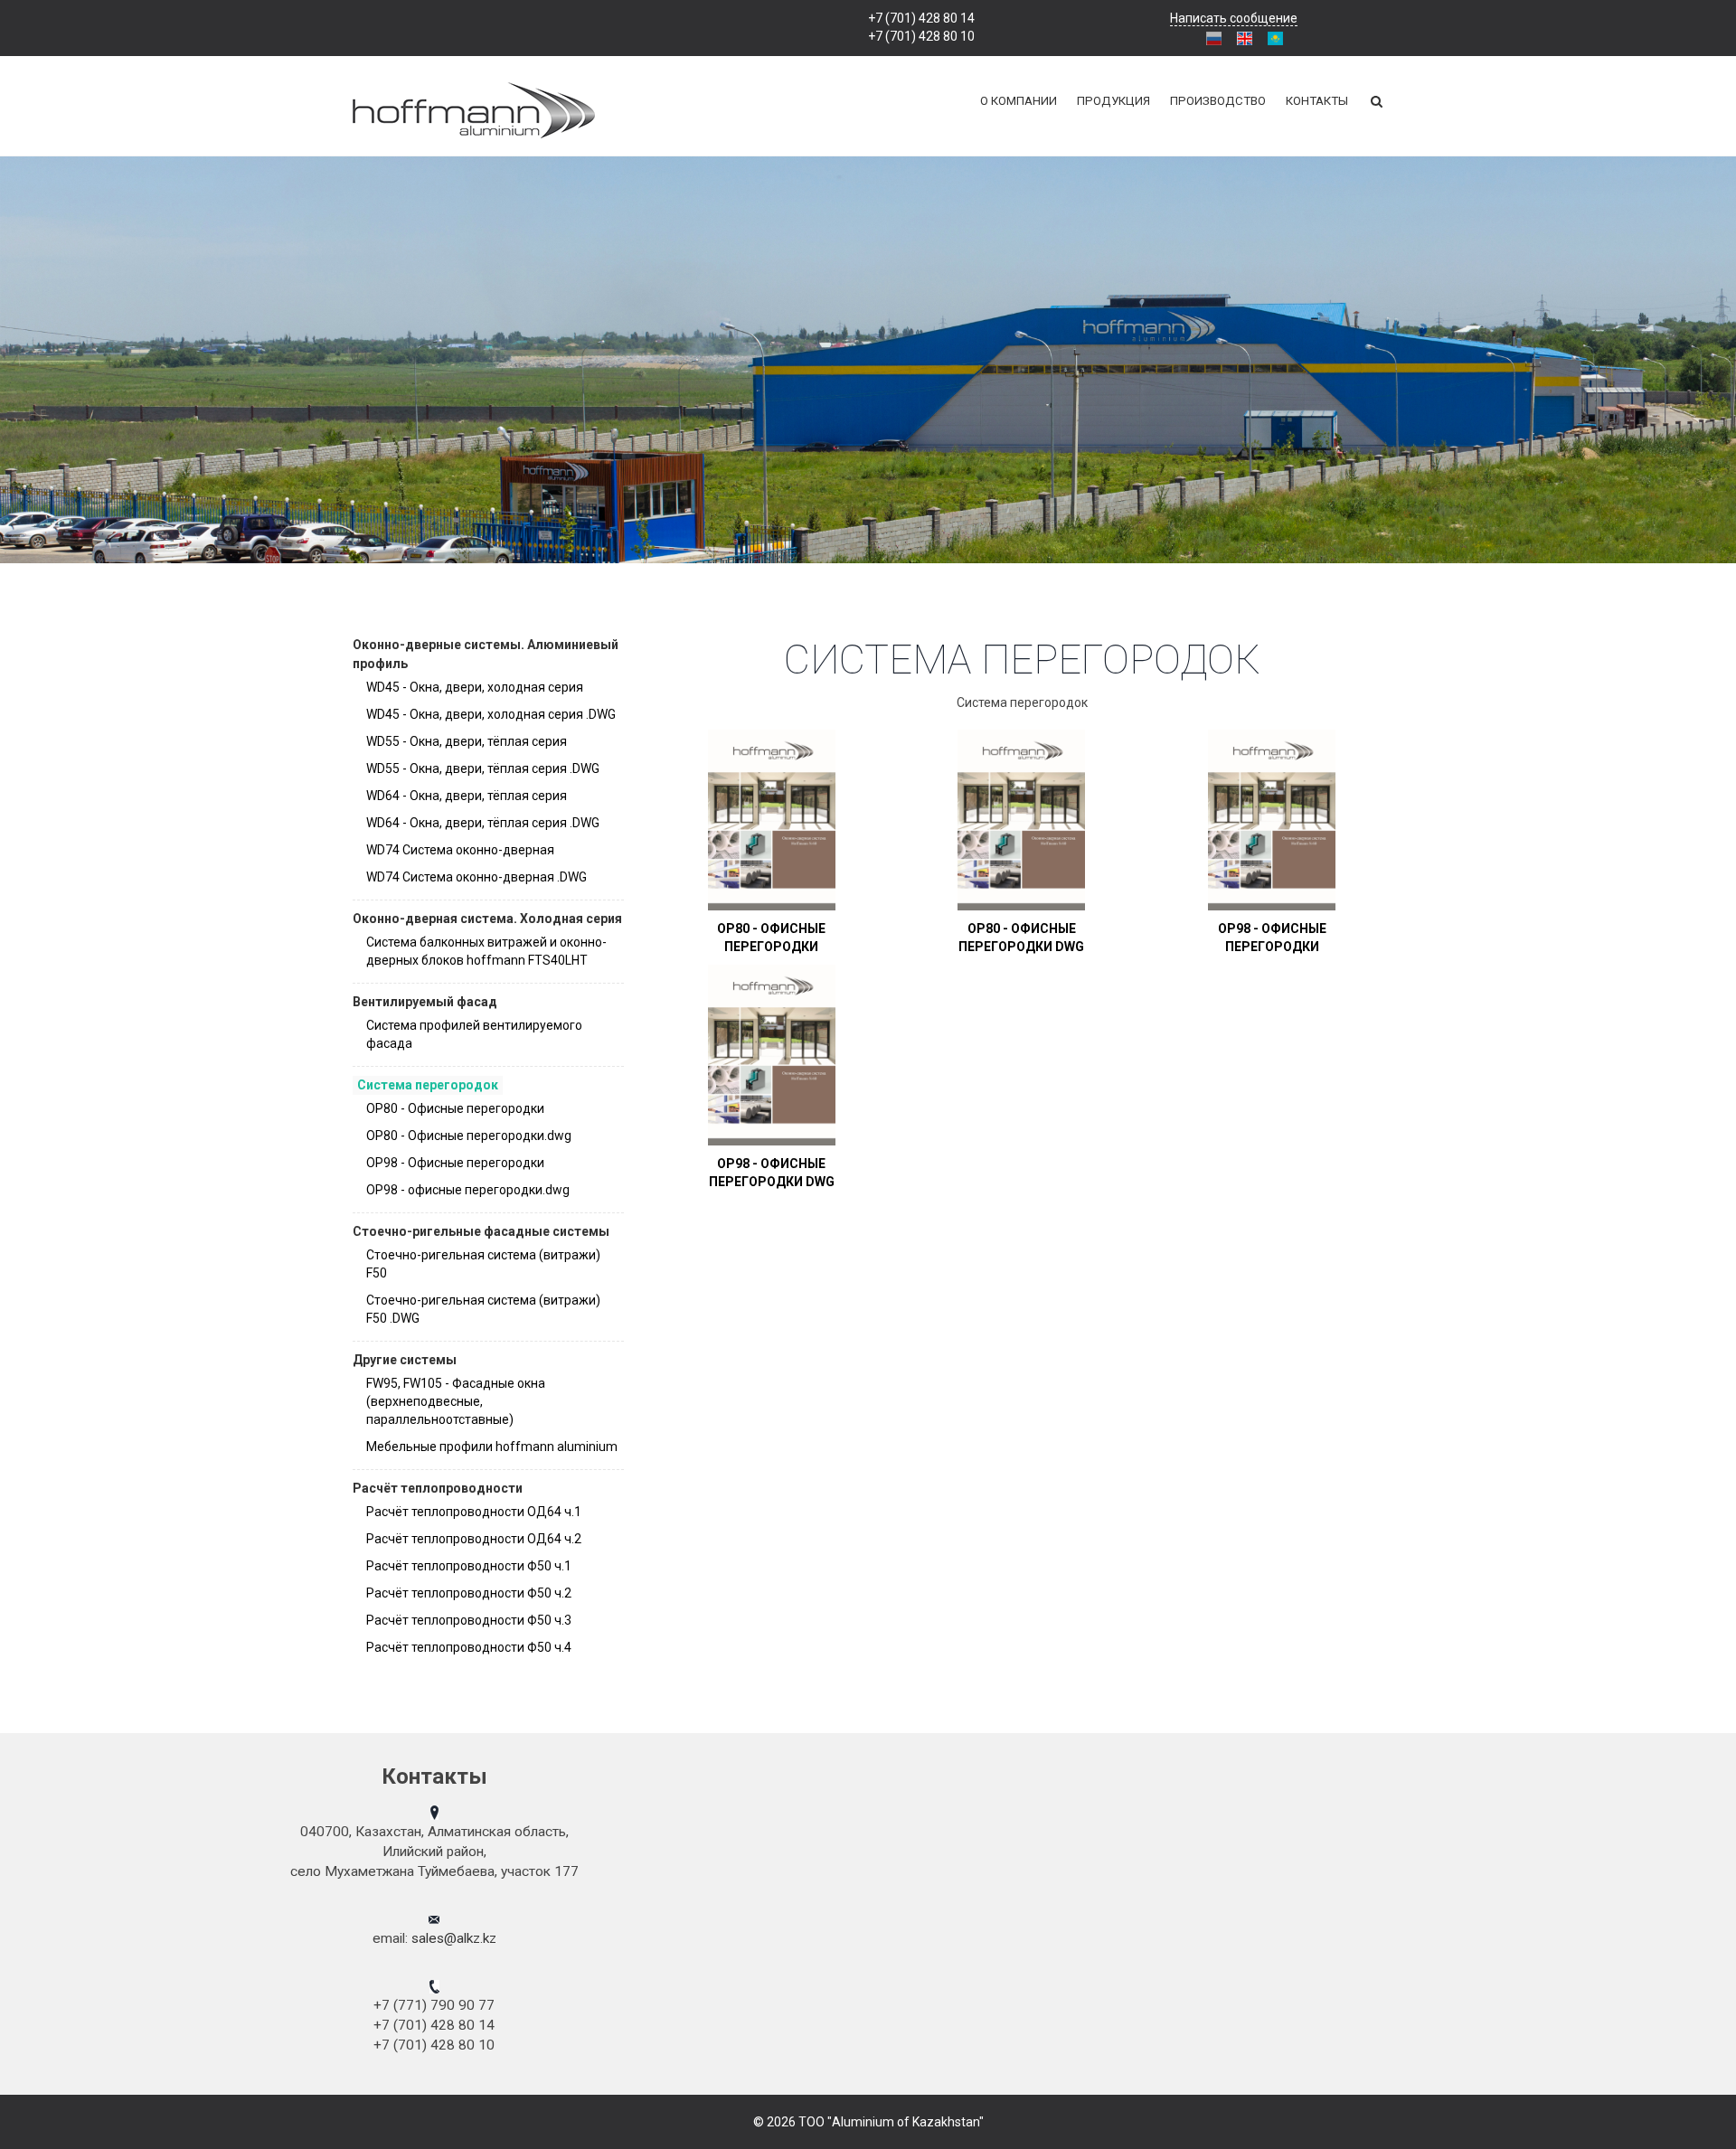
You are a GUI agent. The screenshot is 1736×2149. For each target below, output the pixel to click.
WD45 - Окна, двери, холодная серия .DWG (491, 714)
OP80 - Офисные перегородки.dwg (469, 1136)
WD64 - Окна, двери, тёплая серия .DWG (483, 823)
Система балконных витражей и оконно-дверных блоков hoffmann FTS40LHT (486, 951)
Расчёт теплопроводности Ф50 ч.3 (469, 1620)
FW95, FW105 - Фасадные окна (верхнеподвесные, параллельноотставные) (456, 1401)
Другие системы (405, 1360)
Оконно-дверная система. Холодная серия (487, 919)
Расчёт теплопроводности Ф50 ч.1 (469, 1566)
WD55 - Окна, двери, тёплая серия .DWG (483, 768)
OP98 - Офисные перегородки (455, 1163)
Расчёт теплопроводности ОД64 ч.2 (474, 1539)
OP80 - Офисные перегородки (455, 1108)
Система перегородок (428, 1085)
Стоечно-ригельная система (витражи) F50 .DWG (483, 1309)
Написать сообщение (1234, 18)
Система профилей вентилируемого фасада (474, 1034)
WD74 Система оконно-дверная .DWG (476, 877)
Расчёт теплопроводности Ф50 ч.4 (469, 1647)
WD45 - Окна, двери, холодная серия (475, 687)
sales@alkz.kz (454, 1938)
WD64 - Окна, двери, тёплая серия (467, 796)
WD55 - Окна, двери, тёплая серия (467, 741)
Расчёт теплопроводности (438, 1488)
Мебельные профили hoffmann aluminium (492, 1447)
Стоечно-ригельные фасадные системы (481, 1231)
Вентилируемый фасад (425, 1002)
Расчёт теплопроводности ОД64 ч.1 (474, 1512)
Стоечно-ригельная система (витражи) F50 (483, 1264)
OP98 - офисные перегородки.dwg (468, 1190)
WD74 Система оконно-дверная (460, 850)
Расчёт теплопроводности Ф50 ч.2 (469, 1593)
